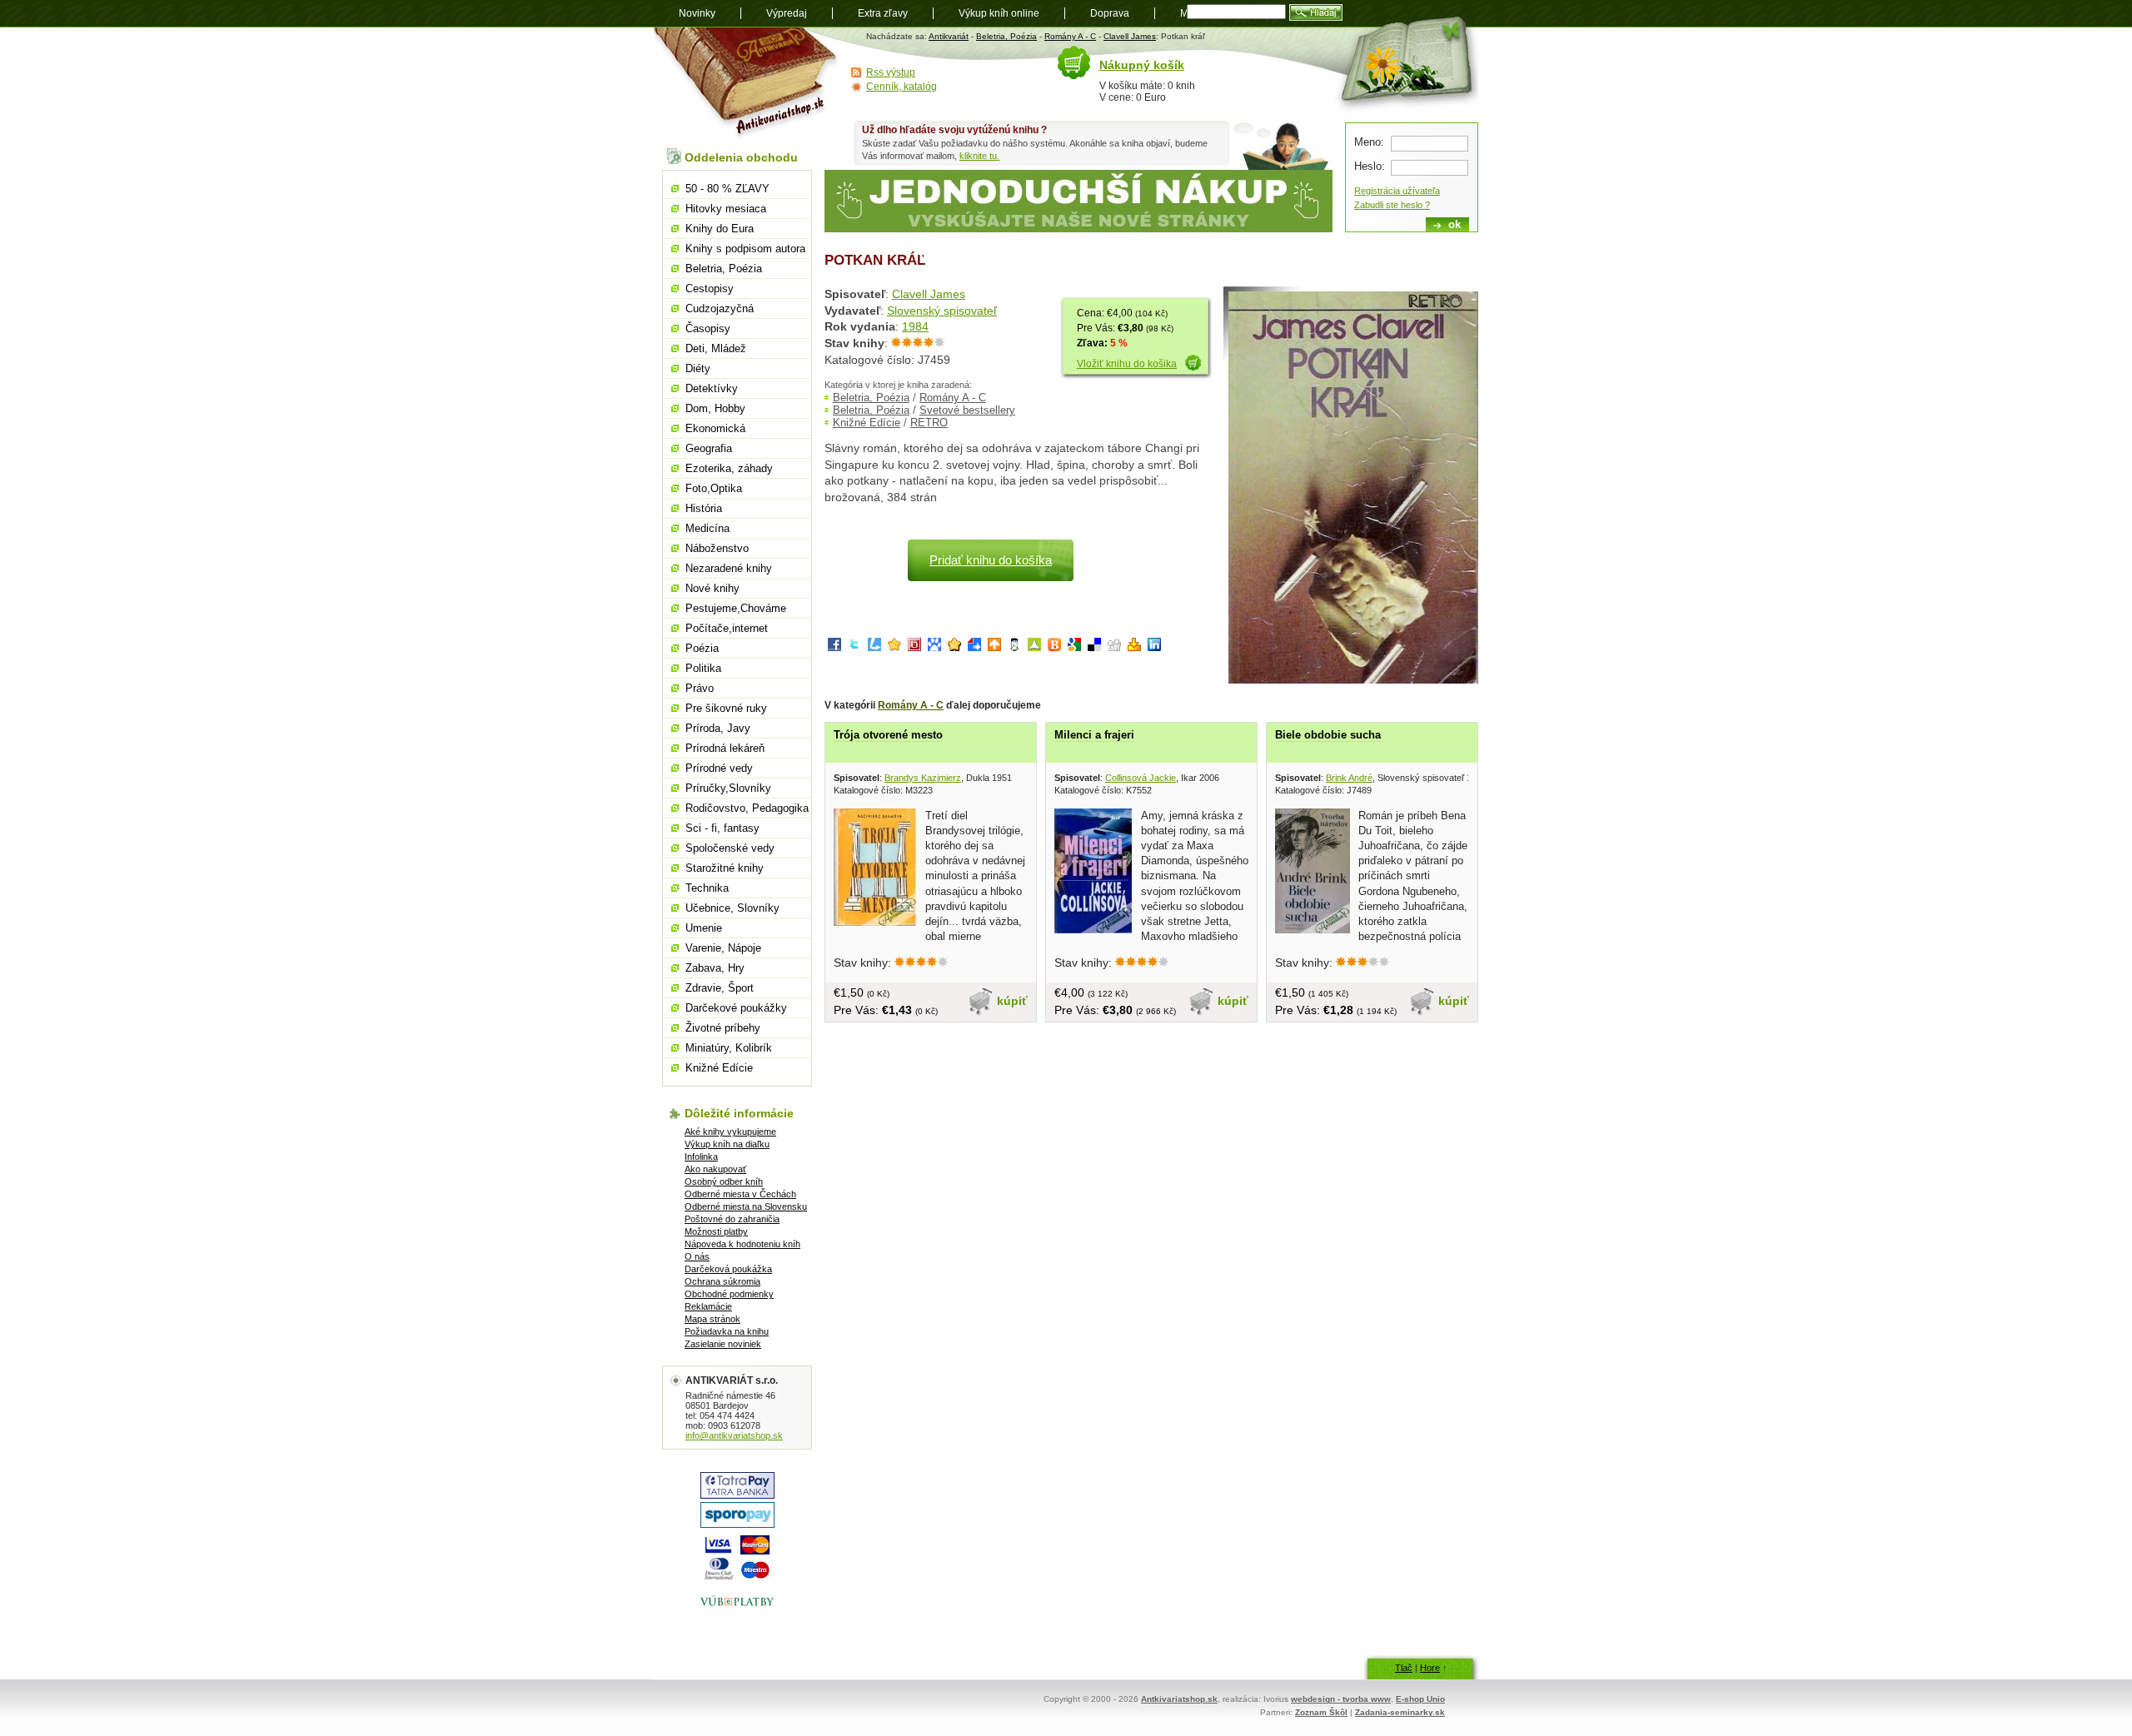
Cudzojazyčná (720, 308)
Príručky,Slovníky (728, 788)
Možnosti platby (716, 1231)
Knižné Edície (867, 423)
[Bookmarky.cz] (914, 647)
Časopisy (708, 328)
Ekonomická (715, 428)
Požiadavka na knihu (727, 1331)
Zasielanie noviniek (723, 1344)
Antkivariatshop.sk (1179, 1699)
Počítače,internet (727, 628)
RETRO (929, 423)
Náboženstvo (717, 548)
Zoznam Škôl (1321, 1712)
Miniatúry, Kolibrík (729, 1048)
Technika (707, 888)
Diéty (698, 368)
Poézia (702, 648)
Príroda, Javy (718, 728)
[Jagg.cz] (894, 647)
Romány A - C (1070, 36)
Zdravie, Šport (720, 988)
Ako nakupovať (715, 1169)
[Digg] (1114, 647)
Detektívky (712, 388)
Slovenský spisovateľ (942, 311)
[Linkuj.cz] (874, 647)
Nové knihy (712, 588)
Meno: (1369, 142)
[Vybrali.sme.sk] (974, 647)
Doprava (1110, 13)
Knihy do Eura (720, 229)
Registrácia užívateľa (1397, 191)
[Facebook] (834, 647)
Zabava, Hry (715, 968)
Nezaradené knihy (729, 568)
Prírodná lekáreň (725, 748)
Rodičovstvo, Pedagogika (747, 808)
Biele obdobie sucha (1328, 735)
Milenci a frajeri (1094, 735)
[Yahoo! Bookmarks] (1134, 647)
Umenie (704, 928)
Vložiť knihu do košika (1127, 364)
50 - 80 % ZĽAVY (727, 189)
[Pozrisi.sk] (1014, 647)
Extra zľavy (883, 13)
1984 (915, 326)
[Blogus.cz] (1054, 647)
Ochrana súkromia (722, 1281)
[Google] (1074, 647)
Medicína (707, 528)
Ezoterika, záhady (729, 468)
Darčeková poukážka (728, 1269)
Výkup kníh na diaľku (727, 1144)
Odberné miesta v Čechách (740, 1194)
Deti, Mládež (716, 348)
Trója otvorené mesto (888, 735)
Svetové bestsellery (967, 410)
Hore (1430, 1668)
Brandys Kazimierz (923, 778)
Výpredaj (787, 13)
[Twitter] (854, 647)
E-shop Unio (1420, 1699)
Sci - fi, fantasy (722, 828)
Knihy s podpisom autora (745, 249)
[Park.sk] (994, 647)
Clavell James (1130, 36)
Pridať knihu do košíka (991, 560)
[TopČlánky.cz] (1034, 647)
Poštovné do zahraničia (732, 1219)
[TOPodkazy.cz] (934, 647)
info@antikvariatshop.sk (734, 1435)
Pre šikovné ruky (726, 708)
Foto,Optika (714, 488)
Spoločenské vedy (730, 848)
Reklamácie (708, 1306)
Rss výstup (891, 72)
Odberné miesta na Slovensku (746, 1206)
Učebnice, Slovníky (732, 908)
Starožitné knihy (725, 868)
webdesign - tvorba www (1341, 1699)
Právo (700, 688)
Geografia (709, 448)
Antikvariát (949, 36)
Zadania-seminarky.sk (1400, 1712)
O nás (697, 1256)
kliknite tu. (979, 156)
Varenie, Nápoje (723, 948)
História (704, 508)
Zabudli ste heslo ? (1392, 205)
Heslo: (1370, 166)
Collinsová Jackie (1141, 778)
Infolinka (701, 1157)
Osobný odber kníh (724, 1181)
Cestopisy (710, 289)
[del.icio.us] (1094, 647)
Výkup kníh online (999, 13)
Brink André (1349, 778)
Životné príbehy (723, 1028)
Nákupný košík (1142, 65)
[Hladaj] (1316, 12)
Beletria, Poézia (1006, 36)
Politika (703, 668)
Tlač (1404, 1668)
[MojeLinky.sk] (954, 647)
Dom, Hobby (715, 408)
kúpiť (1012, 1001)
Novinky (697, 13)
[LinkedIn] (1154, 647)
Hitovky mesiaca (726, 209)
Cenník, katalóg (902, 87)
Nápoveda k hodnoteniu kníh (742, 1244)
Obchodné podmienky (729, 1294)
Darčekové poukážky (736, 1008)
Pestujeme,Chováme (736, 608)
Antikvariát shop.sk (747, 84)
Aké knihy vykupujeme (730, 1132)
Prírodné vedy (719, 768)
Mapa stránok (712, 1319)
